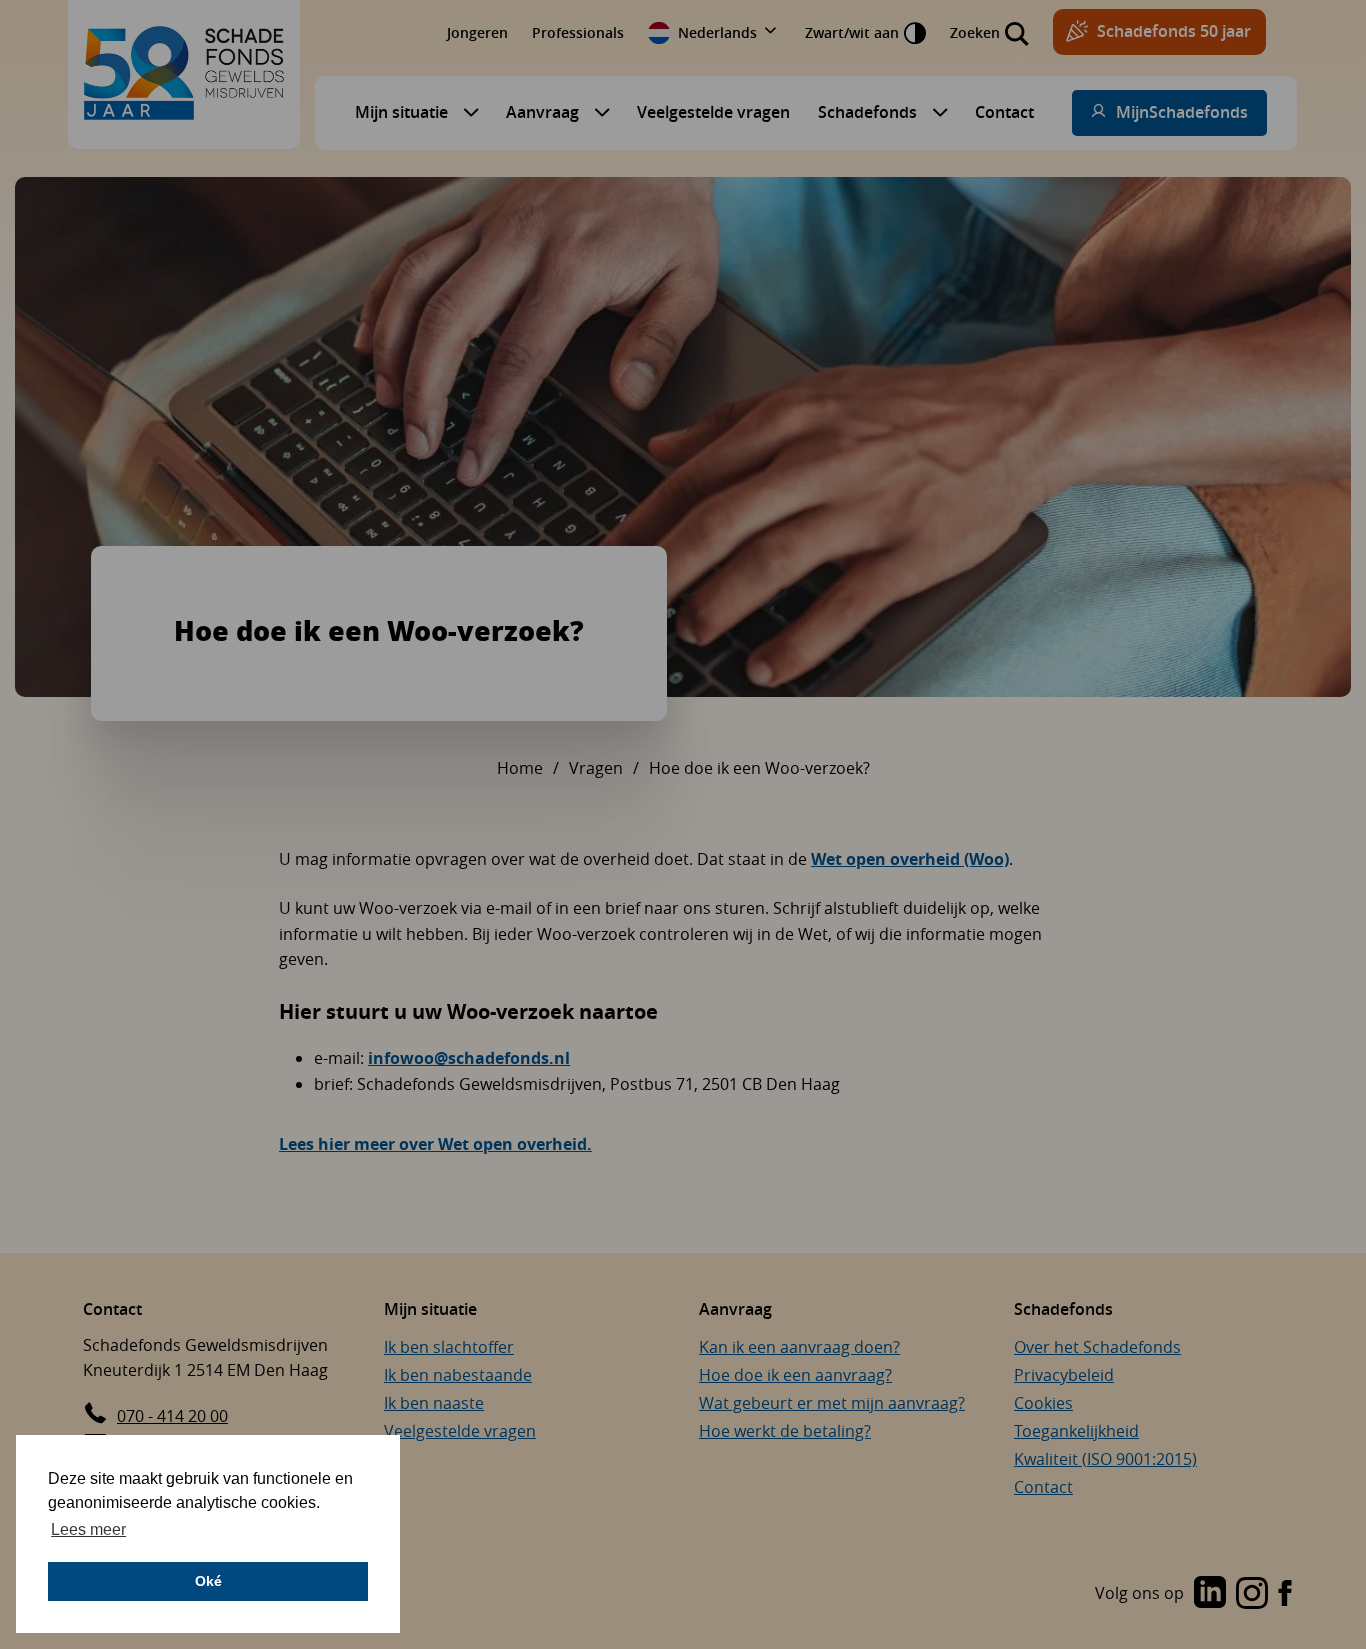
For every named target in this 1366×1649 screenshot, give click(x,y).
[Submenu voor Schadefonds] (935, 112)
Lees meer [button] (88, 1529)
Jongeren (477, 32)
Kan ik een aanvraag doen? (799, 1347)
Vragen (596, 768)
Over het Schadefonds (1097, 1347)
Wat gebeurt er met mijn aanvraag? (832, 1403)
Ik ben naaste (434, 1403)
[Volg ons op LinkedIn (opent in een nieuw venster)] (1210, 1594)
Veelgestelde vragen (713, 112)
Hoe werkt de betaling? (785, 1431)
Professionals (578, 32)
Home (520, 768)
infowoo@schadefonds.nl (469, 1058)
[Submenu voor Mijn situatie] (466, 112)
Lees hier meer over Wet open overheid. (435, 1144)
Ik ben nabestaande (458, 1375)
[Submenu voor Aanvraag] (597, 112)
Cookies (1043, 1403)
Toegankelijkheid (1076, 1431)
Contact (1004, 112)
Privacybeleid (1064, 1375)
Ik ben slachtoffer (449, 1347)
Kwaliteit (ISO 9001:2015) (1105, 1459)
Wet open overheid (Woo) (910, 859)
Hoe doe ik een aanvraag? (795, 1375)
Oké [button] (208, 1581)
